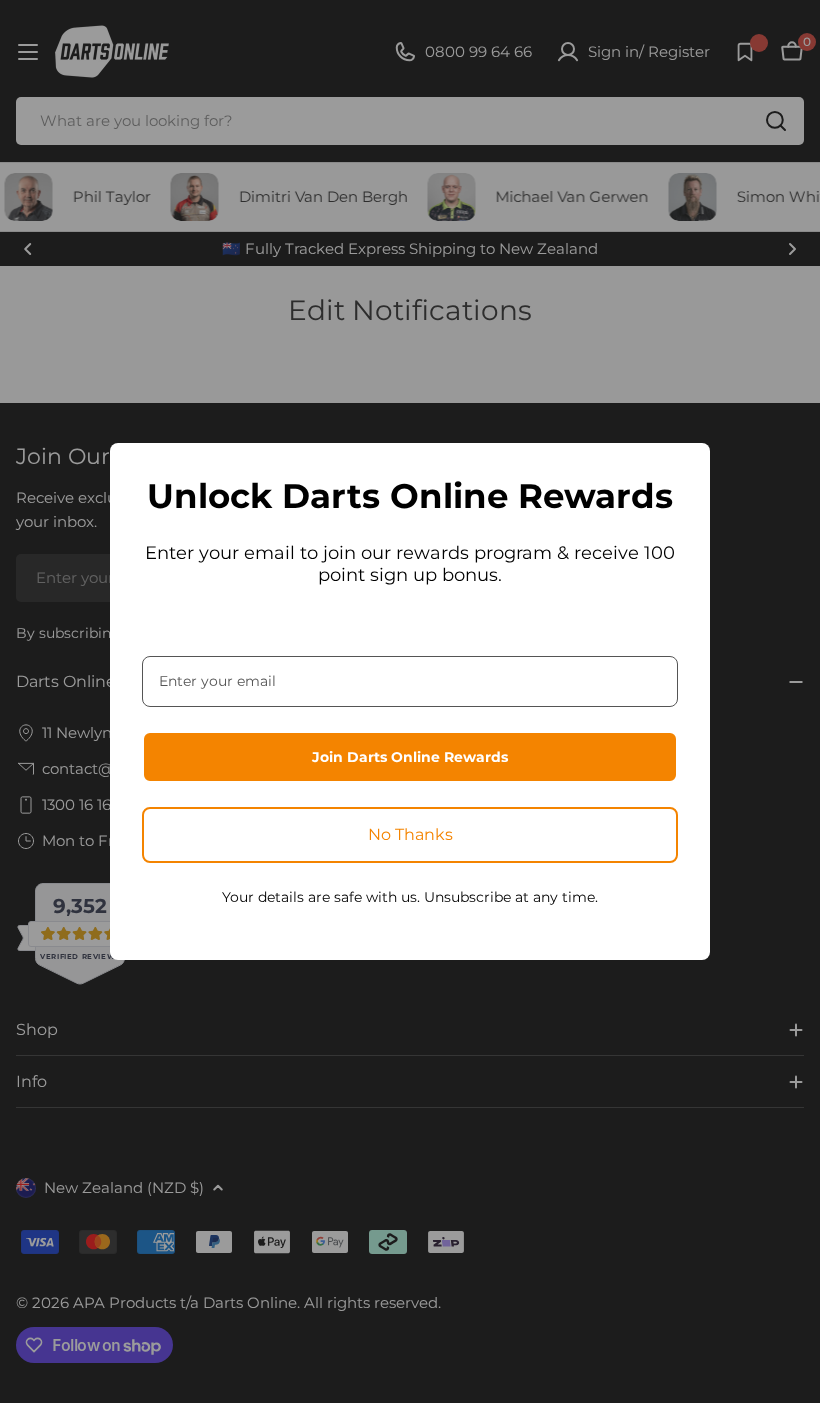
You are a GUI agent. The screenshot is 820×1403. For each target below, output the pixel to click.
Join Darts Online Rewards (410, 757)
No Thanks (410, 834)
